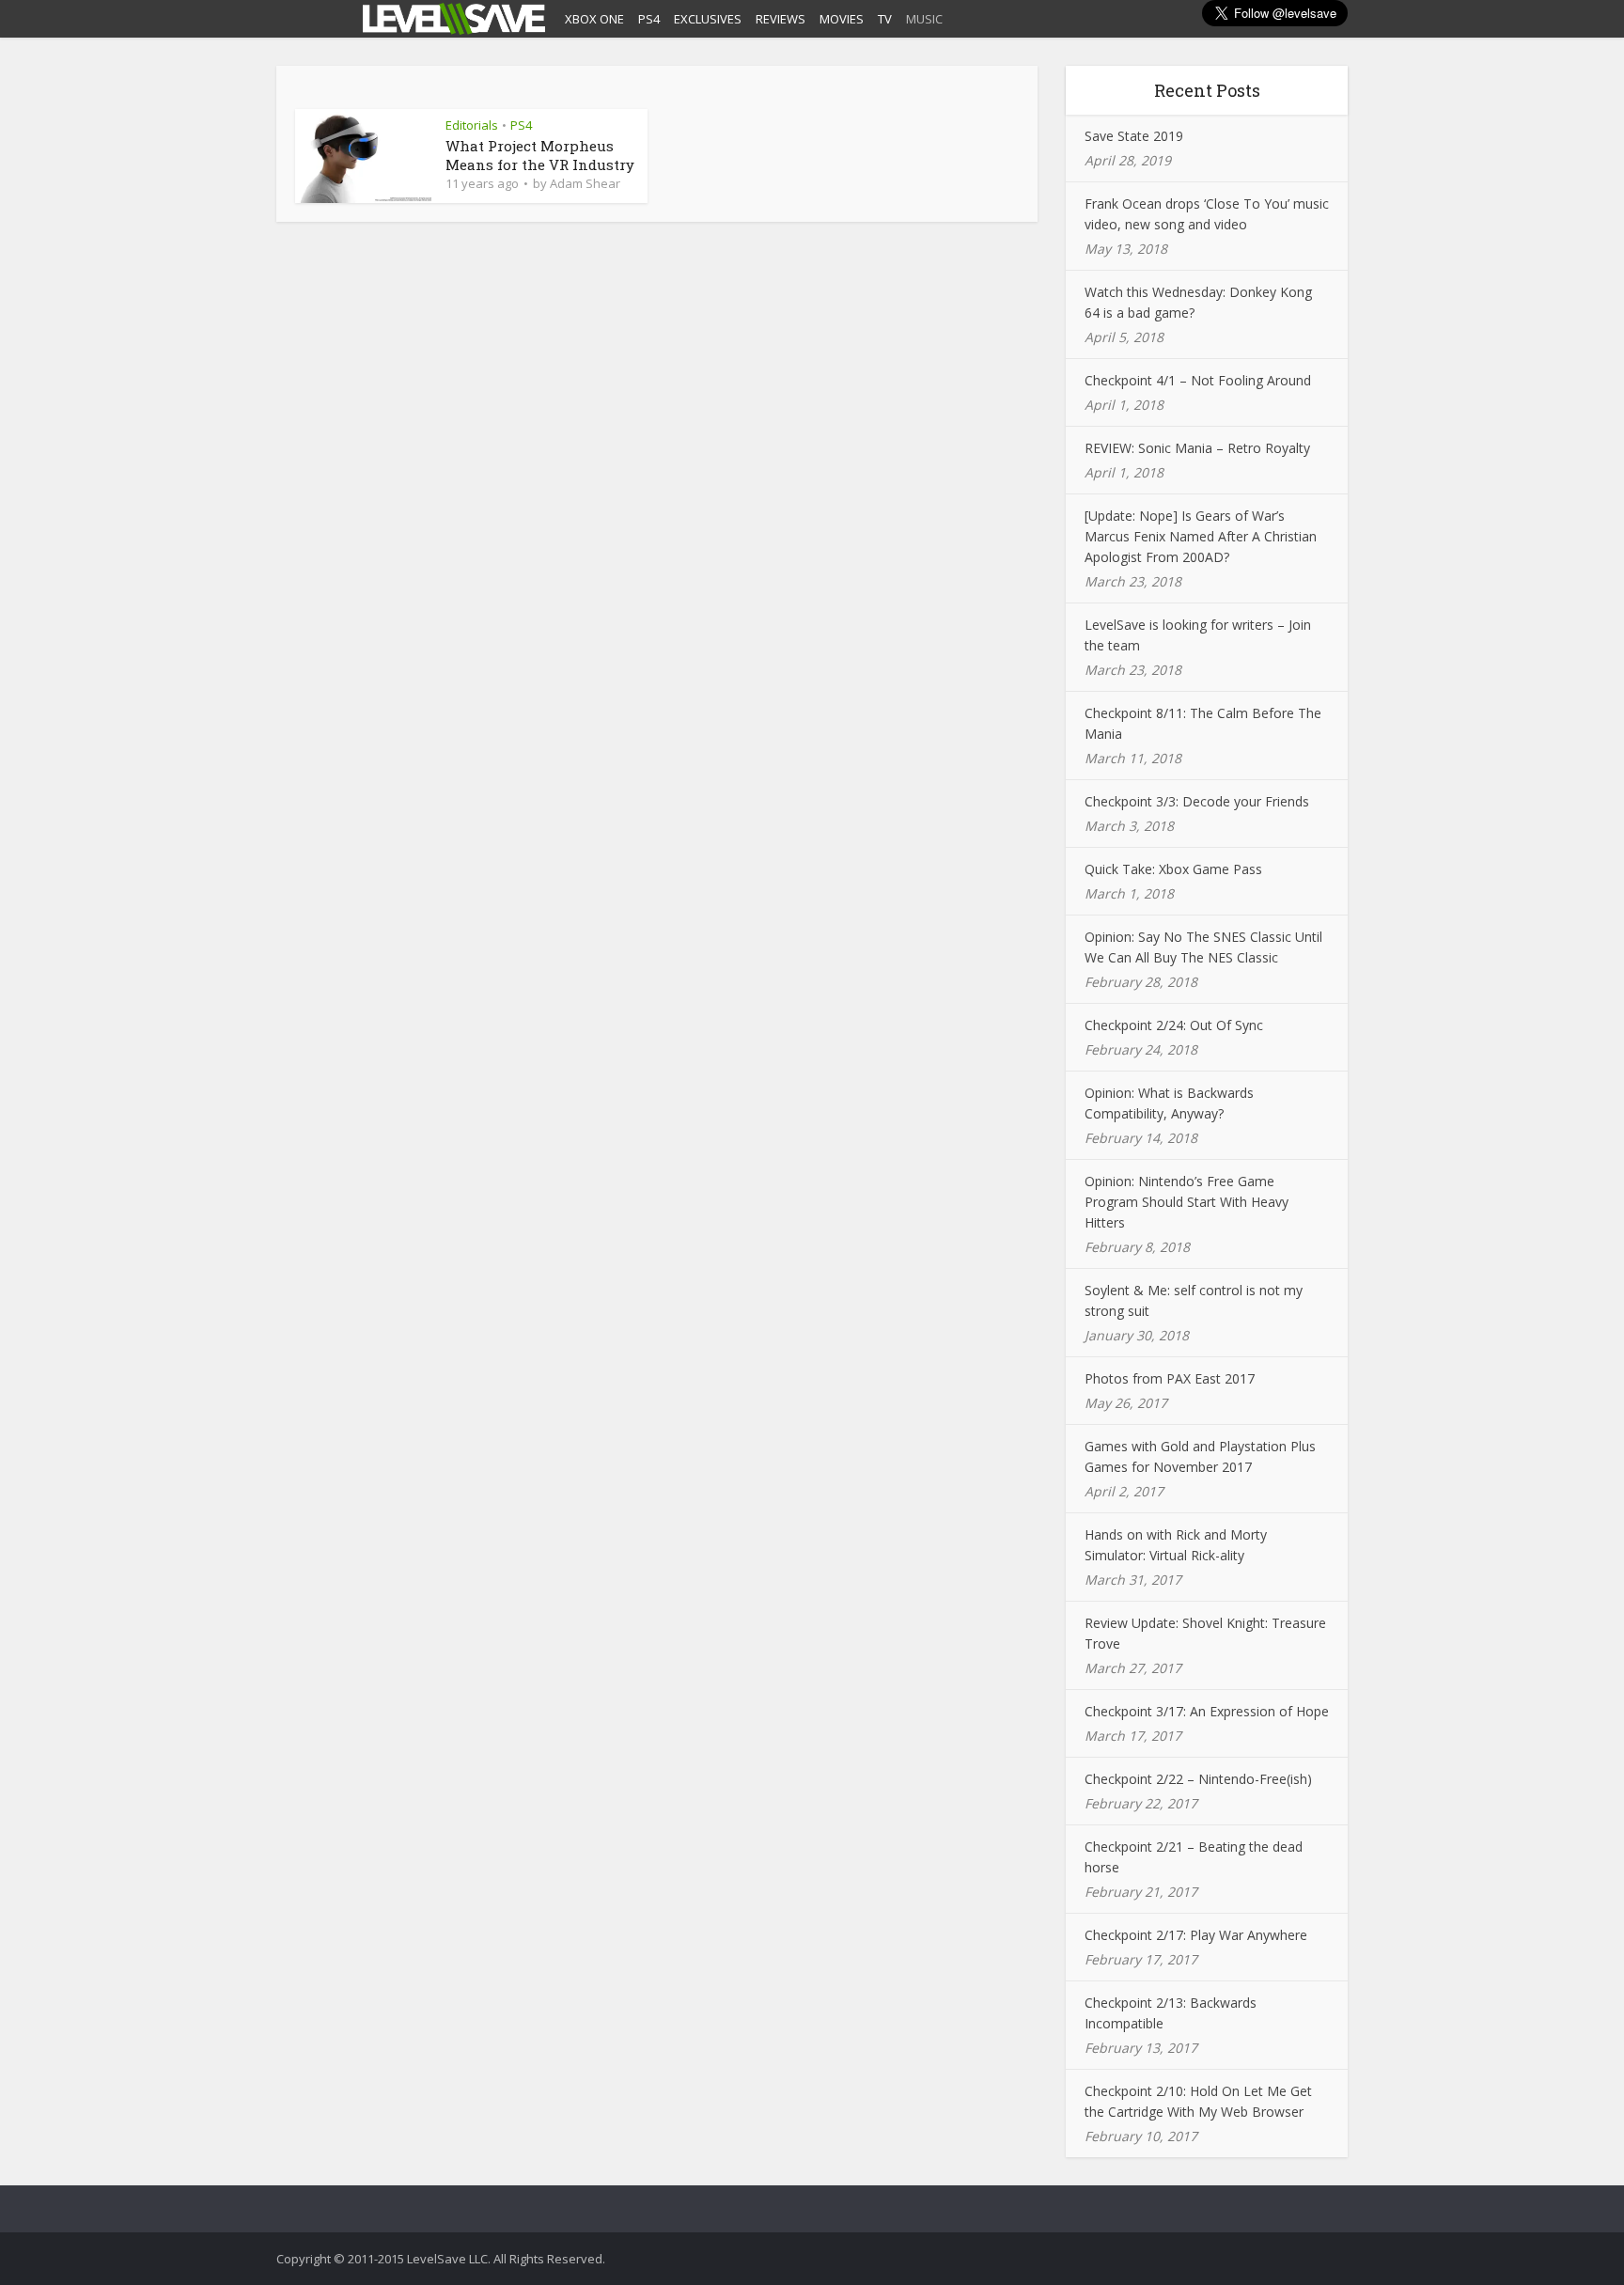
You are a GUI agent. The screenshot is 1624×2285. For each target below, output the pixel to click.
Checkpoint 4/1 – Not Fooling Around (1198, 380)
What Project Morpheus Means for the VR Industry (540, 155)
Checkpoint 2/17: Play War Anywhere (1196, 1935)
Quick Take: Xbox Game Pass (1173, 869)
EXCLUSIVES (708, 19)
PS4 (649, 19)
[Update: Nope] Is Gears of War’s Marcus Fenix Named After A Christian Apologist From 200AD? (1201, 536)
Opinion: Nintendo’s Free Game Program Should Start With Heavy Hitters (1187, 1202)
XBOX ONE (594, 19)
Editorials (472, 125)
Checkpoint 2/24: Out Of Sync (1174, 1025)
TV (885, 19)
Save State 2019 (1134, 136)
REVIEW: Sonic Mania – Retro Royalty (1197, 448)
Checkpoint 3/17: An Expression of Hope (1207, 1711)
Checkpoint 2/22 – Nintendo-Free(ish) (1198, 1779)
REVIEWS (781, 19)
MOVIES (842, 19)
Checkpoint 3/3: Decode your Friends (1197, 801)
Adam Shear (585, 183)
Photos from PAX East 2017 (1170, 1378)
